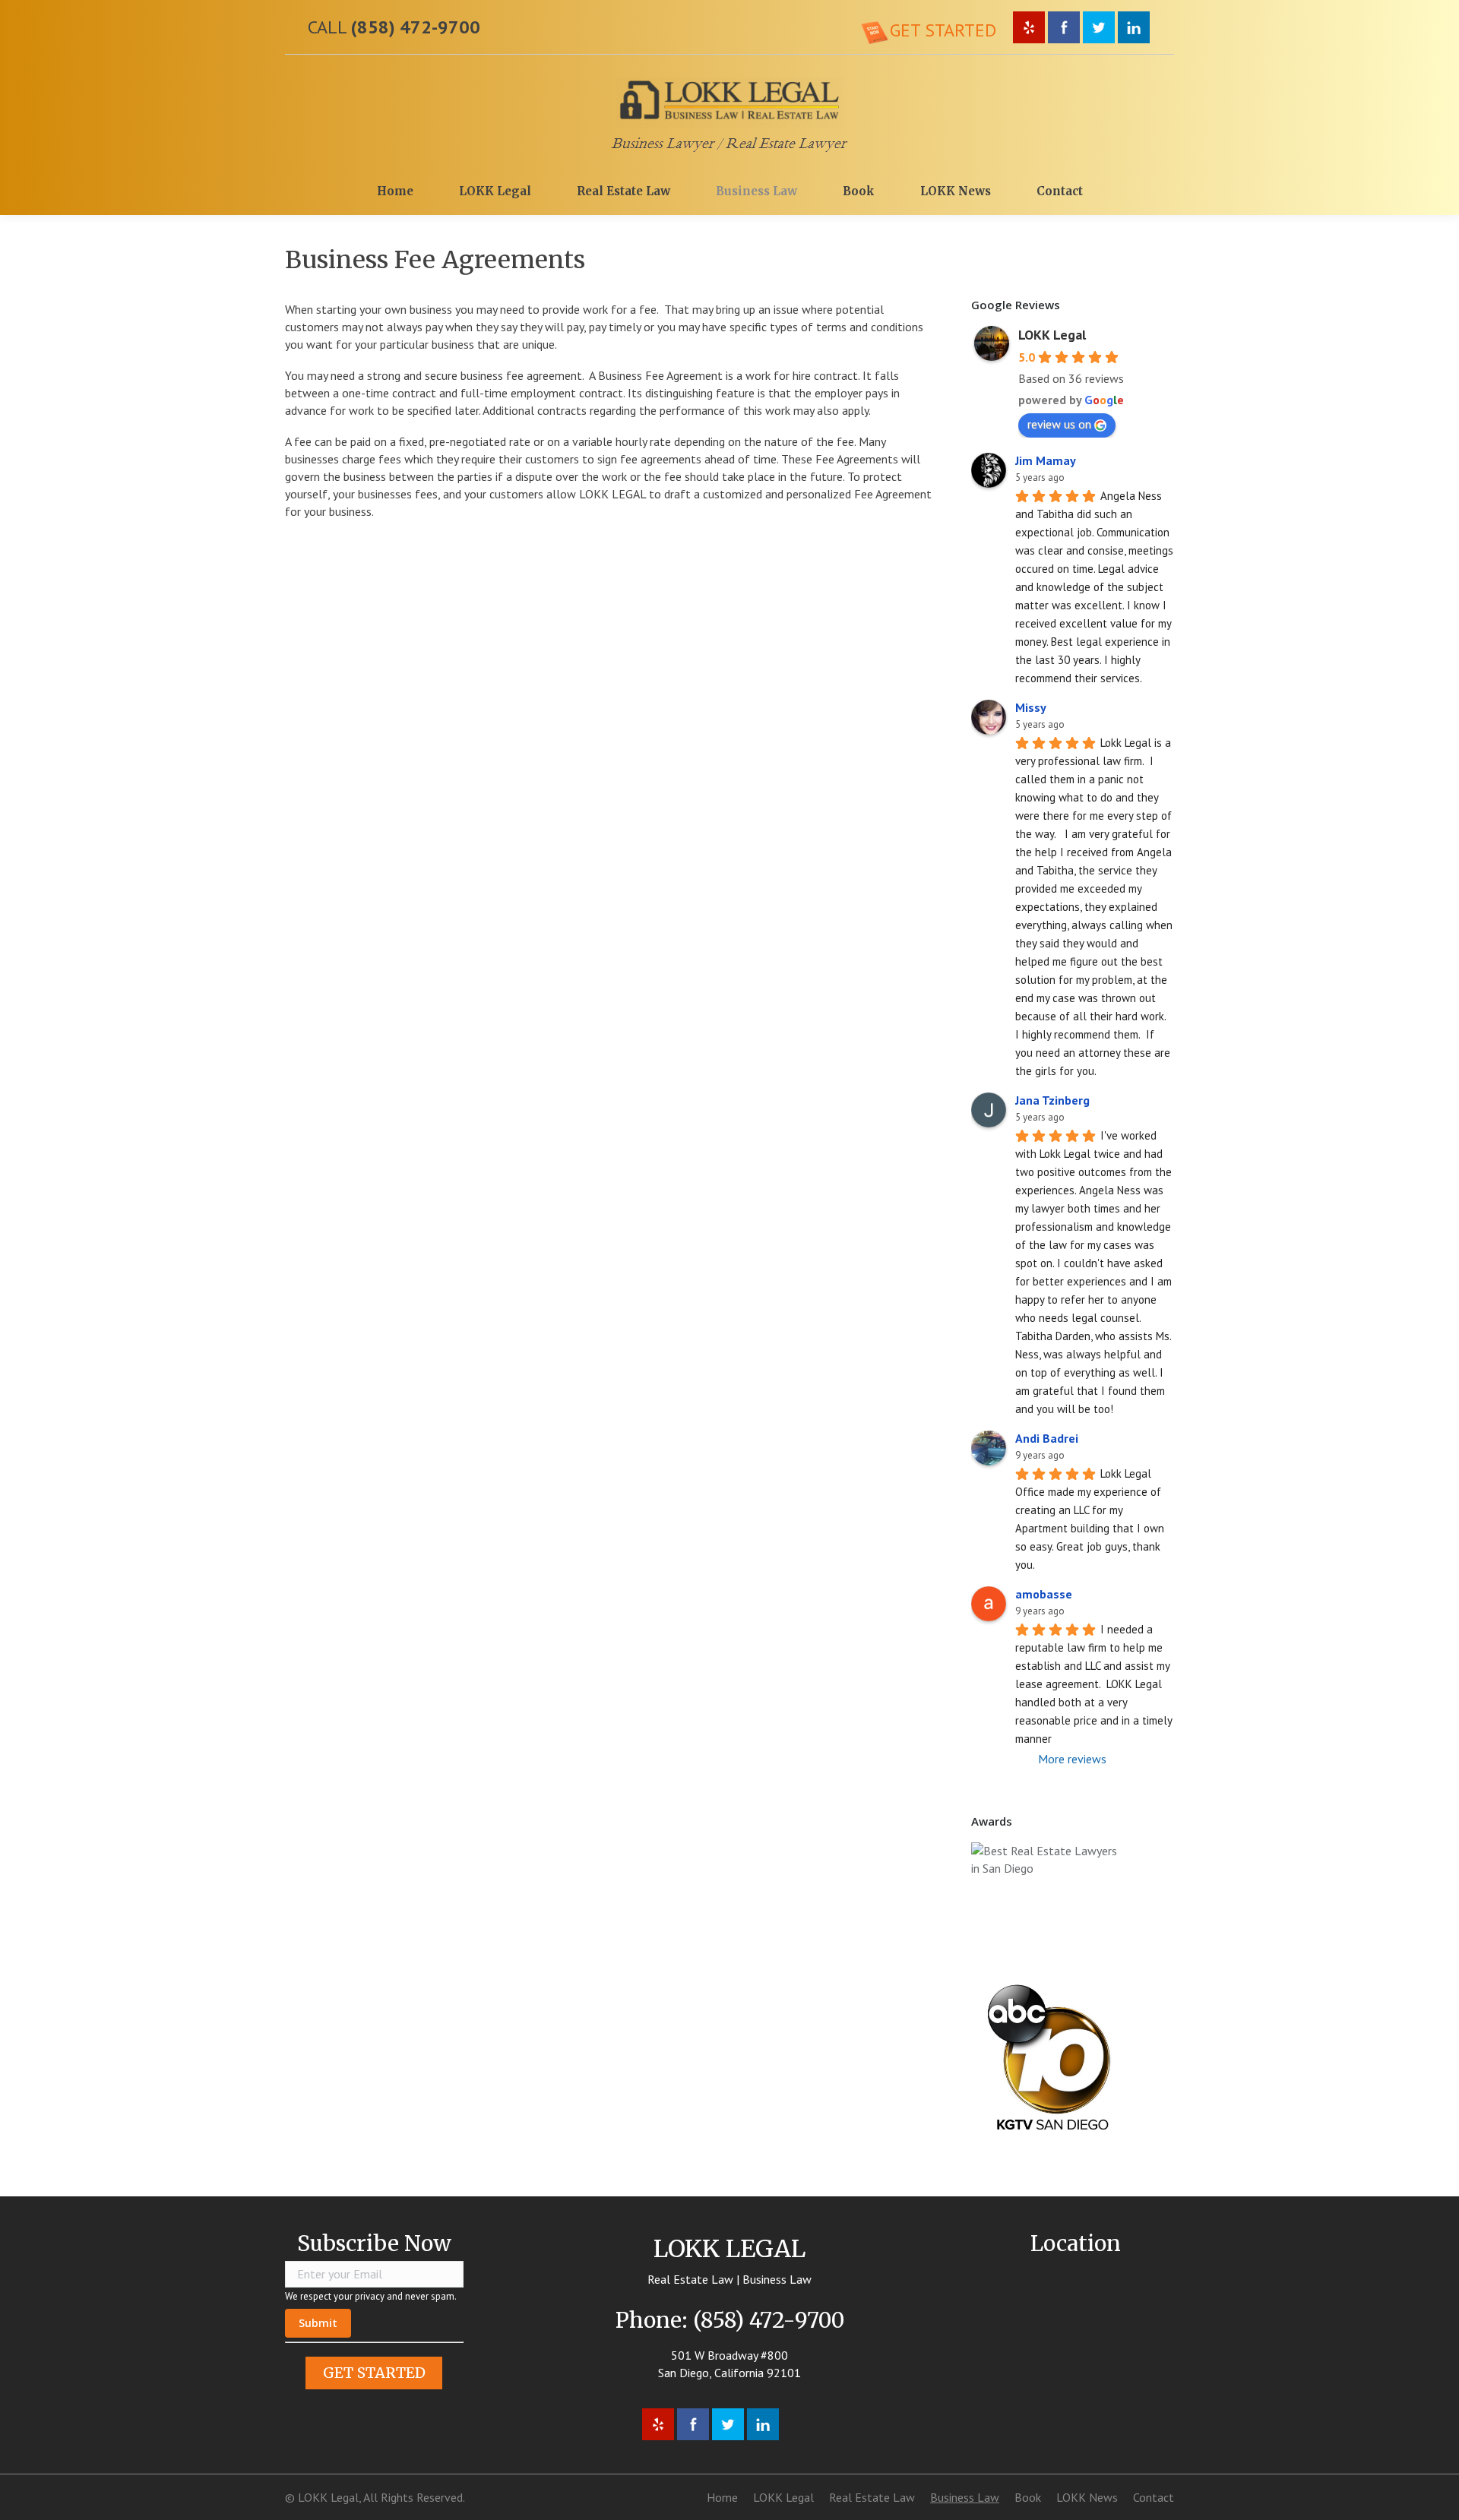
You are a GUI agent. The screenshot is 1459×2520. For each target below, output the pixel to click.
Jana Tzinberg (1052, 1100)
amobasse (1044, 1594)
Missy (1031, 707)
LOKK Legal (1052, 335)
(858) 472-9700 (416, 27)
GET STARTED (374, 2373)
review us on (1059, 424)
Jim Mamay (1046, 460)
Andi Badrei (1047, 1438)
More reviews (1072, 1759)
